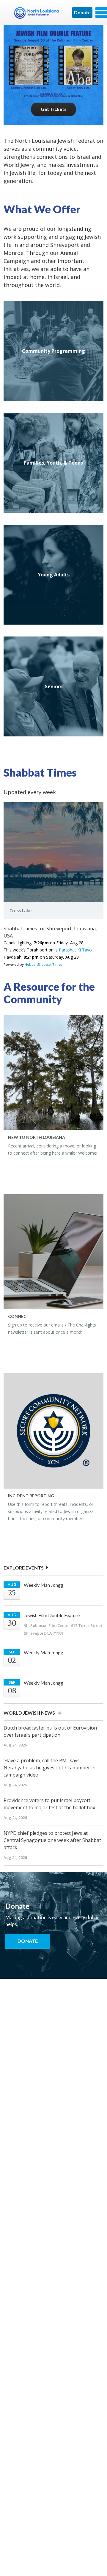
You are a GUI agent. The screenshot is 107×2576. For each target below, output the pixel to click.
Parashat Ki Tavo (75, 950)
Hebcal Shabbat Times (44, 964)
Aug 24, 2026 (15, 1745)
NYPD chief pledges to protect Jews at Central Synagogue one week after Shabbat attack (52, 1840)
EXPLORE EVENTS (24, 1568)
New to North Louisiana (37, 1137)
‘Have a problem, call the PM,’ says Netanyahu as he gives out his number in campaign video (49, 1768)
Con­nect (19, 1316)
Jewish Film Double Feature (52, 1615)
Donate (82, 12)
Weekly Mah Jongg (44, 1585)
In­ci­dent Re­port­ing (31, 1496)
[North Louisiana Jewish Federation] (36, 15)
